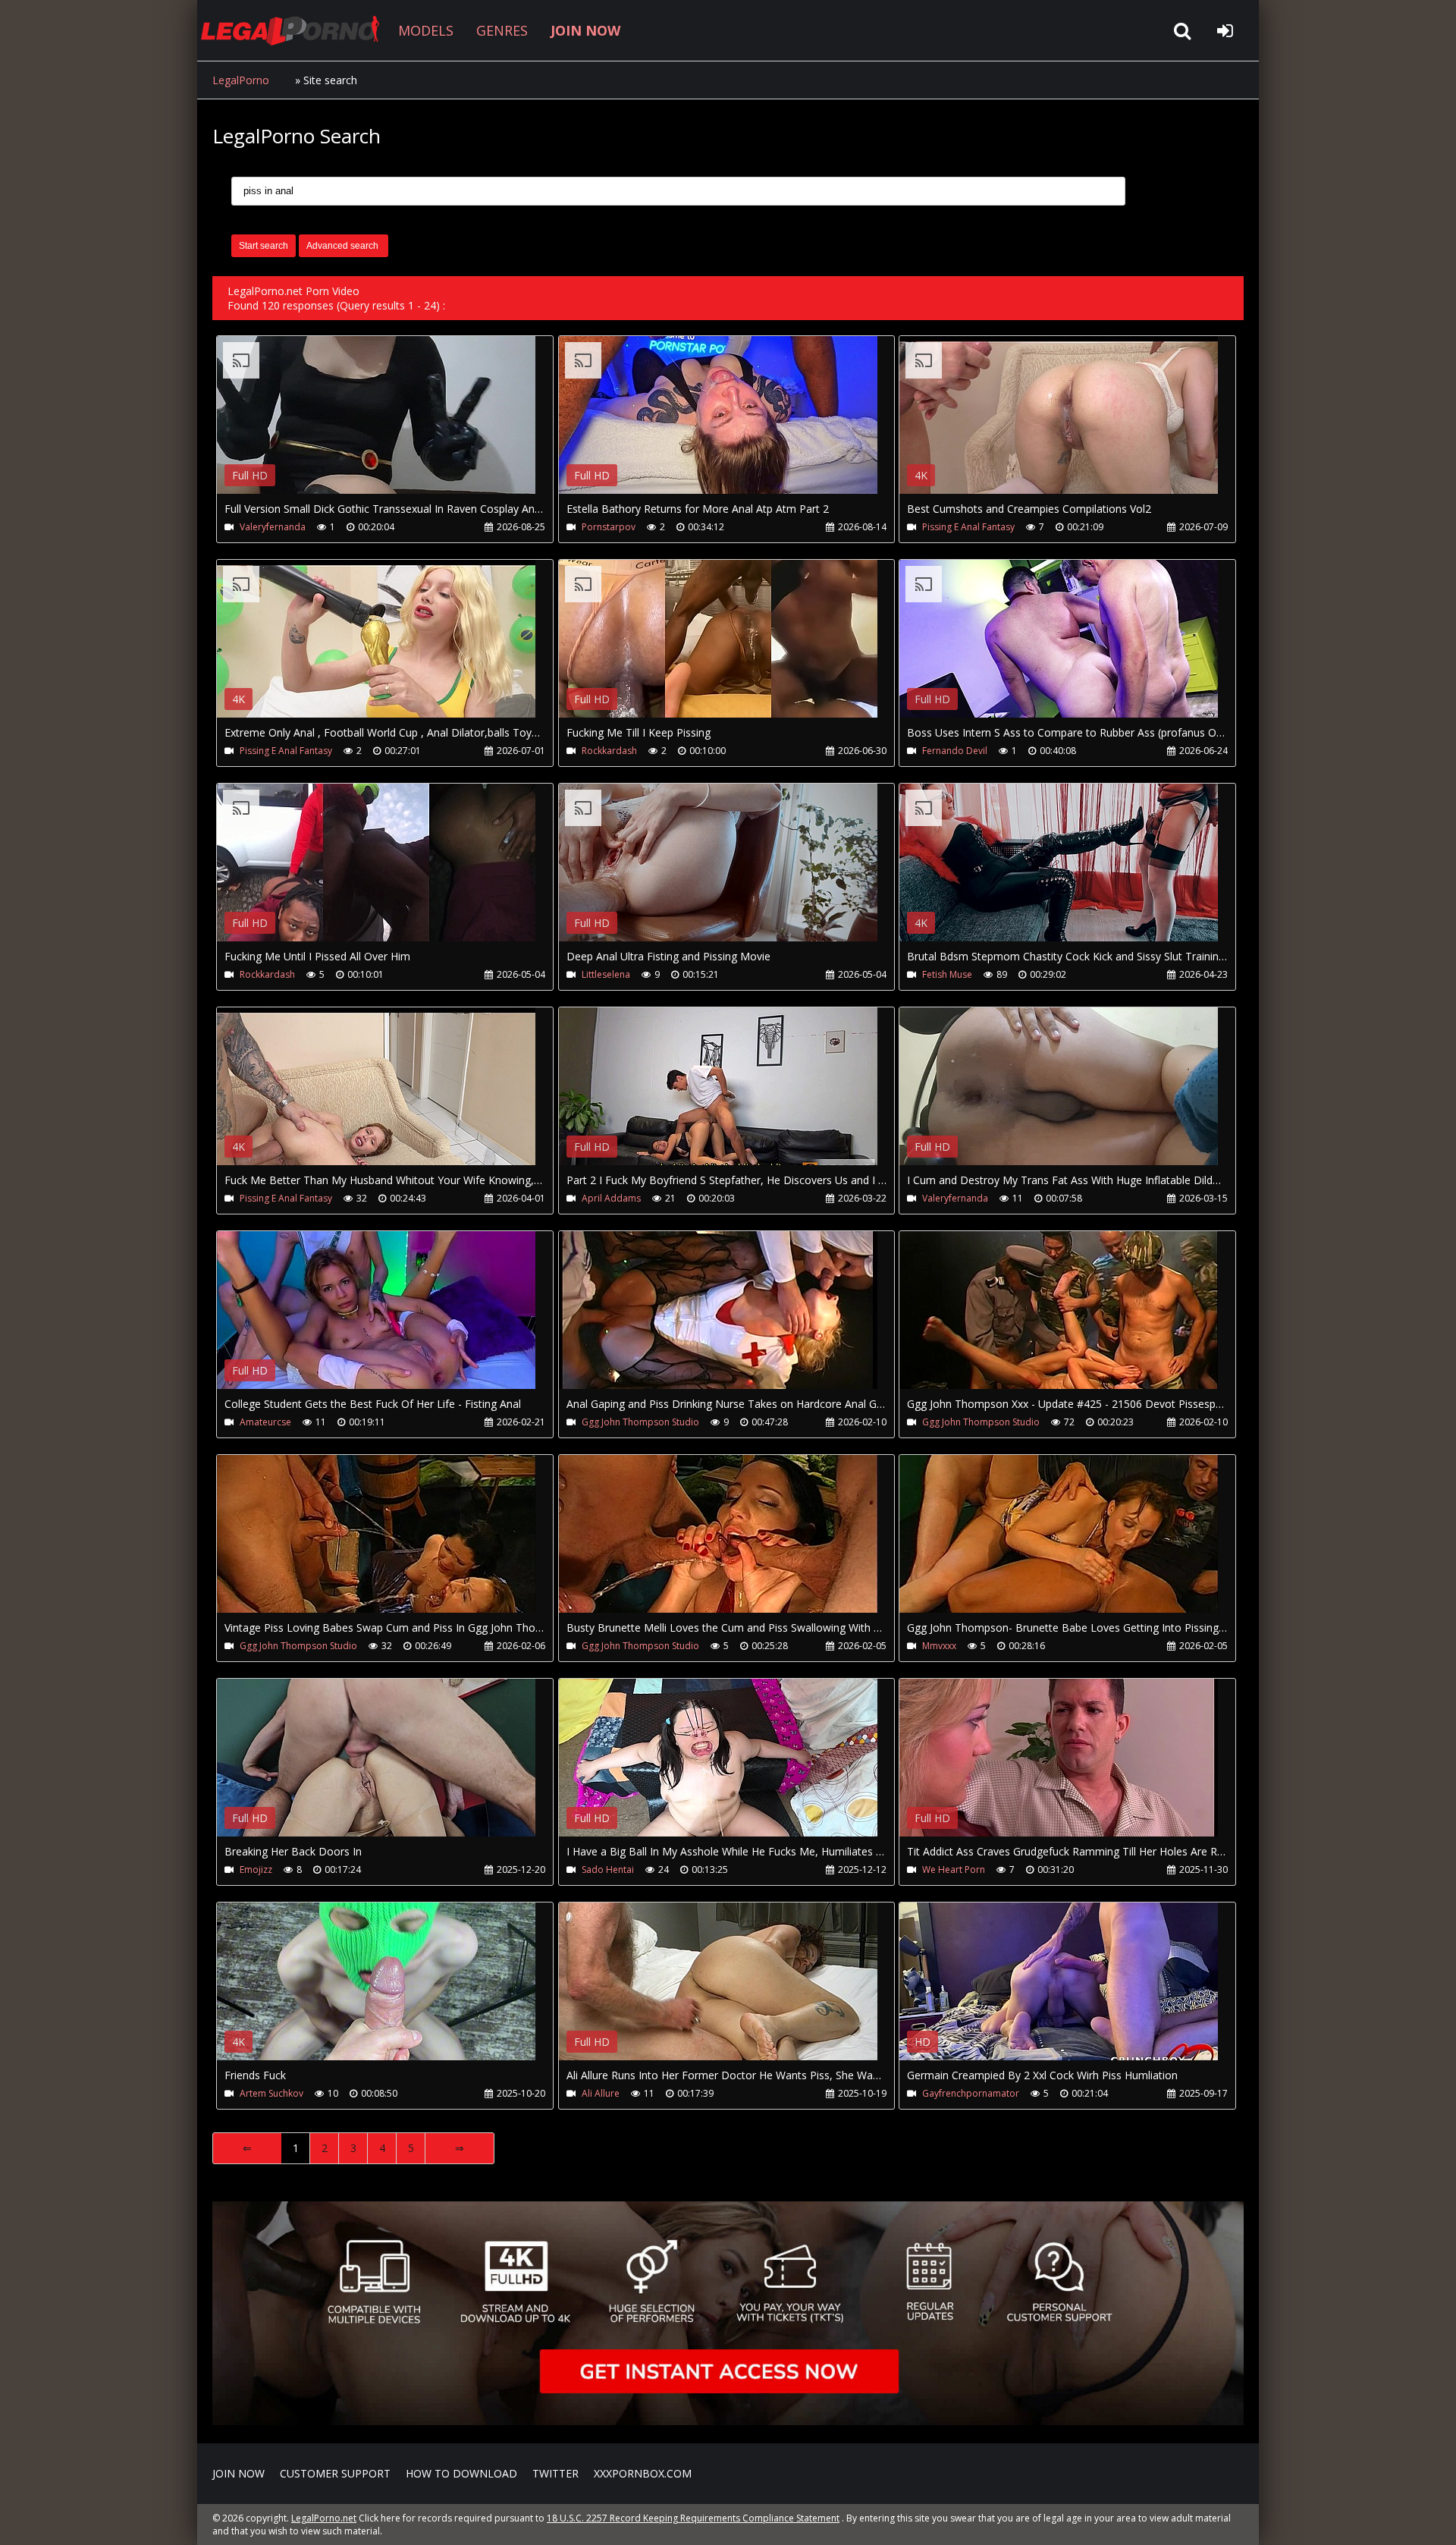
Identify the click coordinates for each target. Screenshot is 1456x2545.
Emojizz (256, 1869)
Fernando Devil (955, 751)
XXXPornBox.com (643, 2473)
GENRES (502, 30)
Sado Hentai (608, 1869)
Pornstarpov (609, 527)
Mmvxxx (939, 1646)
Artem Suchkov (271, 2093)
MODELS (426, 30)
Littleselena (606, 974)
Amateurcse (265, 1422)
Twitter (555, 2473)
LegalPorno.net (296, 30)
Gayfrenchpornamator (971, 2093)
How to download (461, 2473)
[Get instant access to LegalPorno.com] (728, 2421)
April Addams (611, 1198)
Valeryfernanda (273, 527)
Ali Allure (601, 2093)
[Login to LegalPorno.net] (1225, 30)
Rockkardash (609, 751)
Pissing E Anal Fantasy (968, 527)
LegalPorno (241, 80)
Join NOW (238, 2473)
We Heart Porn (954, 1869)
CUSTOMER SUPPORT (335, 2473)
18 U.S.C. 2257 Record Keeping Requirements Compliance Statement (693, 2518)
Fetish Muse (947, 974)
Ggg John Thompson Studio (640, 1422)
